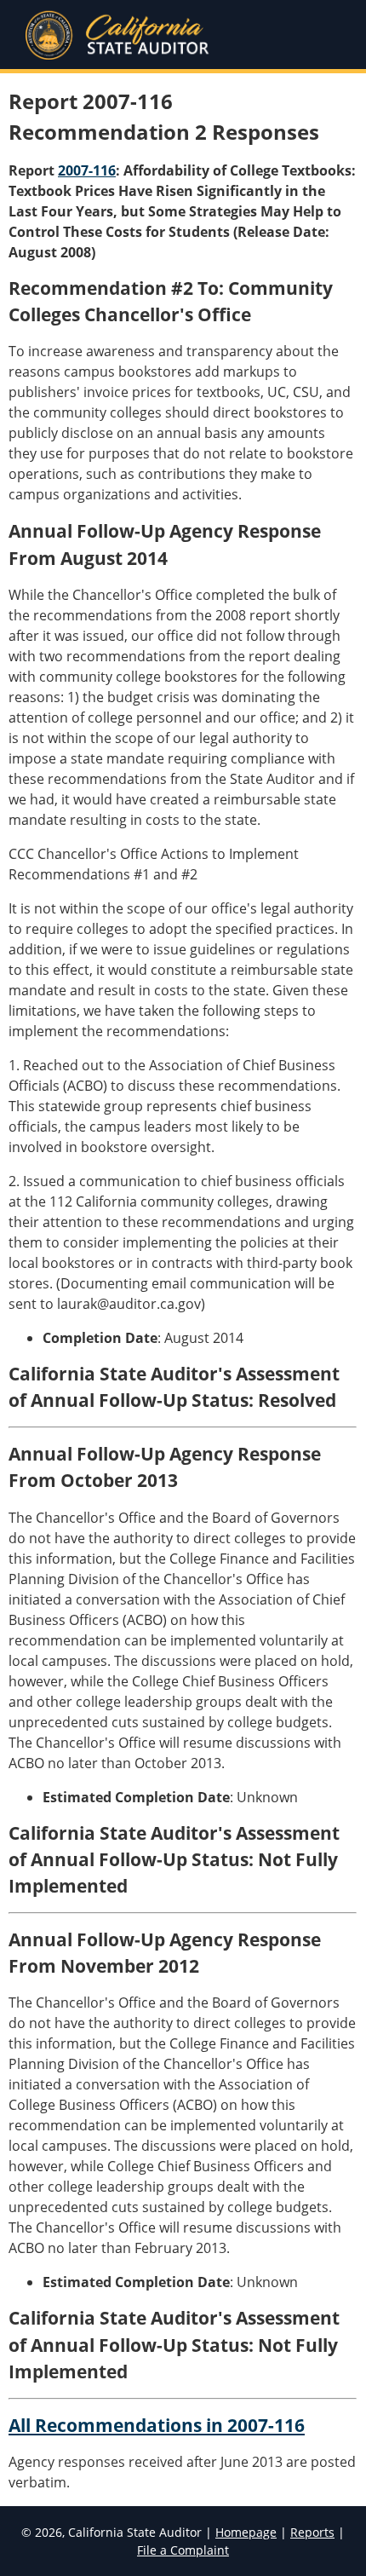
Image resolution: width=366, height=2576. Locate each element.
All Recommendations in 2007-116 (157, 2425)
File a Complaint (183, 2550)
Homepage (246, 2532)
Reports (312, 2532)
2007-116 (87, 170)
